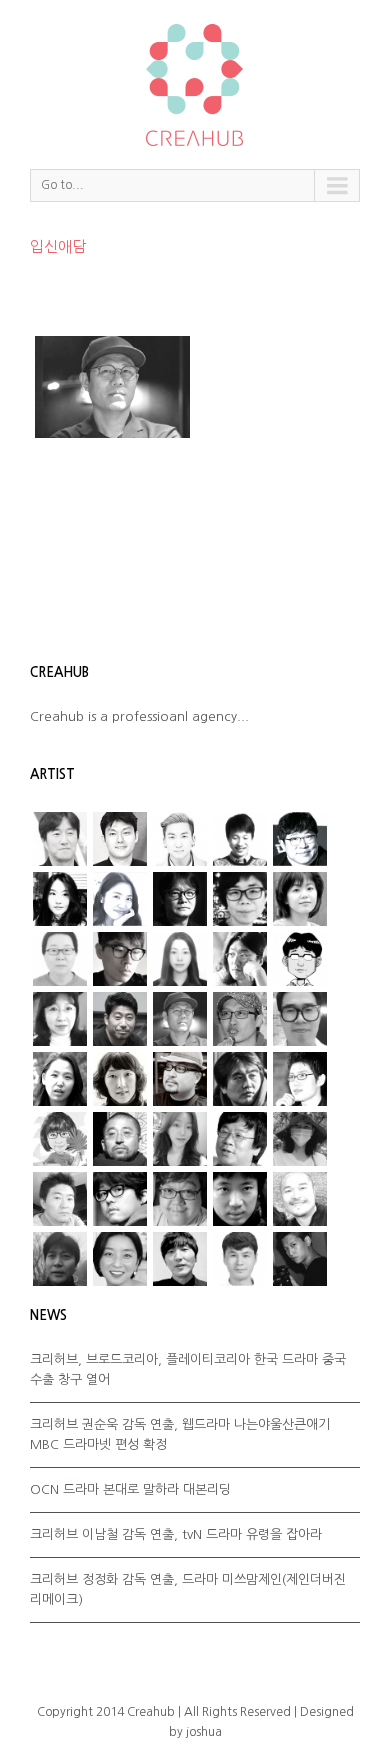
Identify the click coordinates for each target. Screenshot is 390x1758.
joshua (204, 1732)
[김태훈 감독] (180, 1019)
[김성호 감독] (240, 959)
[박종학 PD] (180, 1259)
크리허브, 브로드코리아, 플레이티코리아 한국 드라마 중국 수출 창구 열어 (188, 1369)
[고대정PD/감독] (240, 1259)
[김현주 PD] (60, 1019)
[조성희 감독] (240, 1199)
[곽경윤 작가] (120, 959)
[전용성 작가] (60, 1199)
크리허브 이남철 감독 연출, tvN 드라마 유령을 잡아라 (176, 1534)
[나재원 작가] (120, 899)
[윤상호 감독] (120, 1139)
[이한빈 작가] (240, 839)
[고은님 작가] (300, 899)
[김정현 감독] (120, 839)
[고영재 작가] (240, 899)
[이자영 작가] (120, 1079)
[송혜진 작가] (60, 1139)
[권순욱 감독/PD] (300, 1259)
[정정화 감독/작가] (120, 1199)
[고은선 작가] (60, 959)
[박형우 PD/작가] (180, 839)
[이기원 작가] (240, 1139)
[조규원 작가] (180, 1199)
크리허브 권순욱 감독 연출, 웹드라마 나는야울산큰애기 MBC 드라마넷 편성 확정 (180, 1434)
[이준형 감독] (180, 1079)
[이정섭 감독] (60, 839)
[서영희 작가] (60, 899)
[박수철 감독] (240, 1019)
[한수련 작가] (120, 1259)
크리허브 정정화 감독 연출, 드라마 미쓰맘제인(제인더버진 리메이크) (188, 1589)
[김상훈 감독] (300, 839)
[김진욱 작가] (300, 959)
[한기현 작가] (60, 1259)
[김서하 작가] (180, 959)
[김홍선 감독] (120, 1019)
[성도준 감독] (240, 1079)
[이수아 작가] (60, 1079)
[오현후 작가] (180, 1139)
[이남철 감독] (300, 1019)
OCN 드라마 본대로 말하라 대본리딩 (130, 1489)
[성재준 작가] (300, 1079)
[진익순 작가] (300, 1199)
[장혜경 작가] (300, 1139)
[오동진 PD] (180, 899)
